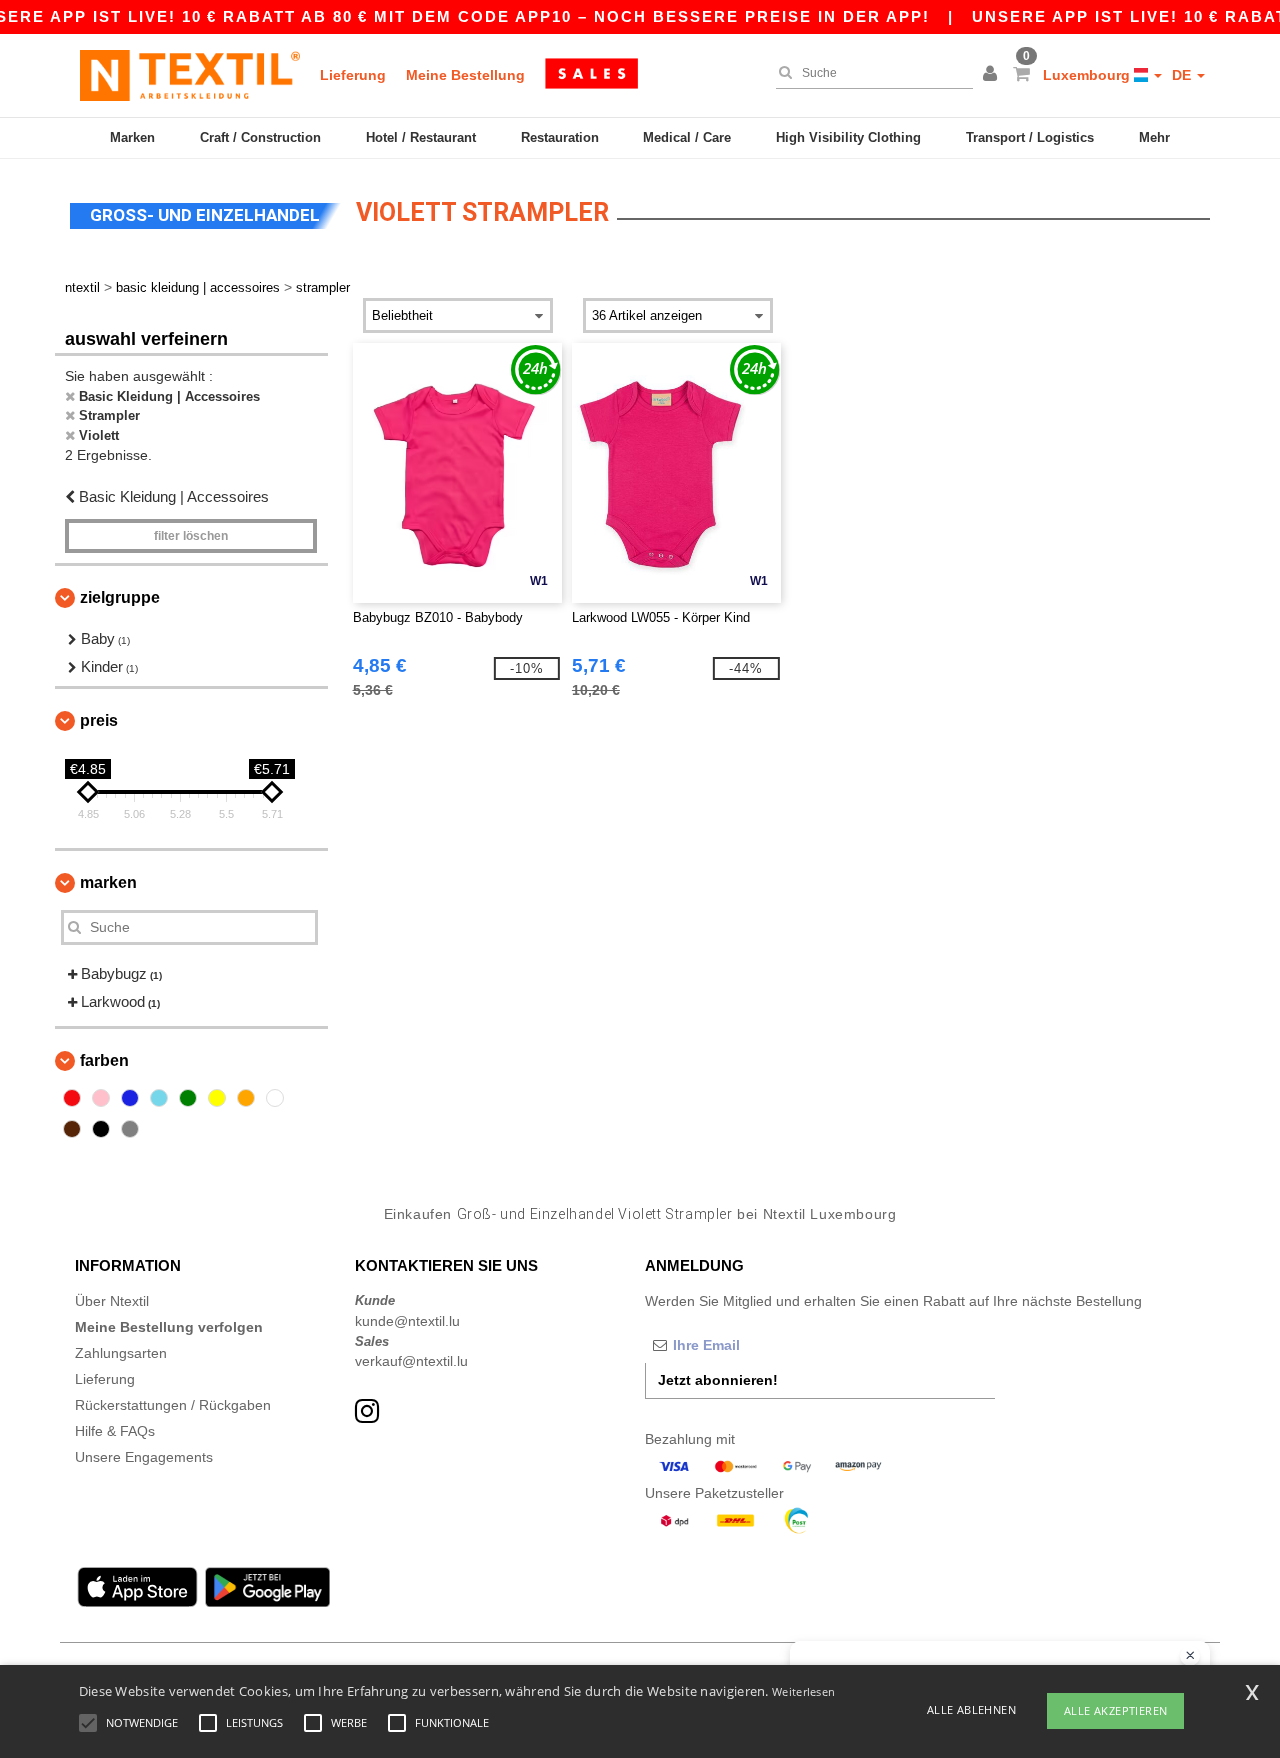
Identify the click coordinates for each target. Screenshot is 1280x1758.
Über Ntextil (112, 1301)
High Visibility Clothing (848, 137)
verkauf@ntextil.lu (411, 1361)
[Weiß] (275, 1098)
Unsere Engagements (144, 1457)
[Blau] (130, 1098)
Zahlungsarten (121, 1353)
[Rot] (72, 1098)
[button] (993, 75)
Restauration (560, 137)
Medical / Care (687, 137)
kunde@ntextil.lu (407, 1321)
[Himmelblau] (159, 1098)
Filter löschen (191, 536)
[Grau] (130, 1129)
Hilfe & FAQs (115, 1431)
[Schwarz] (101, 1129)
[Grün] (188, 1098)
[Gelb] (217, 1098)
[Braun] (72, 1129)
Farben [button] (104, 1060)
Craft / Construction (260, 137)
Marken (132, 137)
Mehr (1154, 137)
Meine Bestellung (465, 75)
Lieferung (353, 75)
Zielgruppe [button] (120, 597)
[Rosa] (101, 1098)
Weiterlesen (803, 1691)
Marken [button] (108, 882)
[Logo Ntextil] (190, 75)
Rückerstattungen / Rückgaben (173, 1405)
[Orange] (246, 1098)
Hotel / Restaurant (421, 137)
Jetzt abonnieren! (718, 1380)
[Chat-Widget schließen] (1190, 1656)
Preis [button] (99, 720)
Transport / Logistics (1030, 137)
